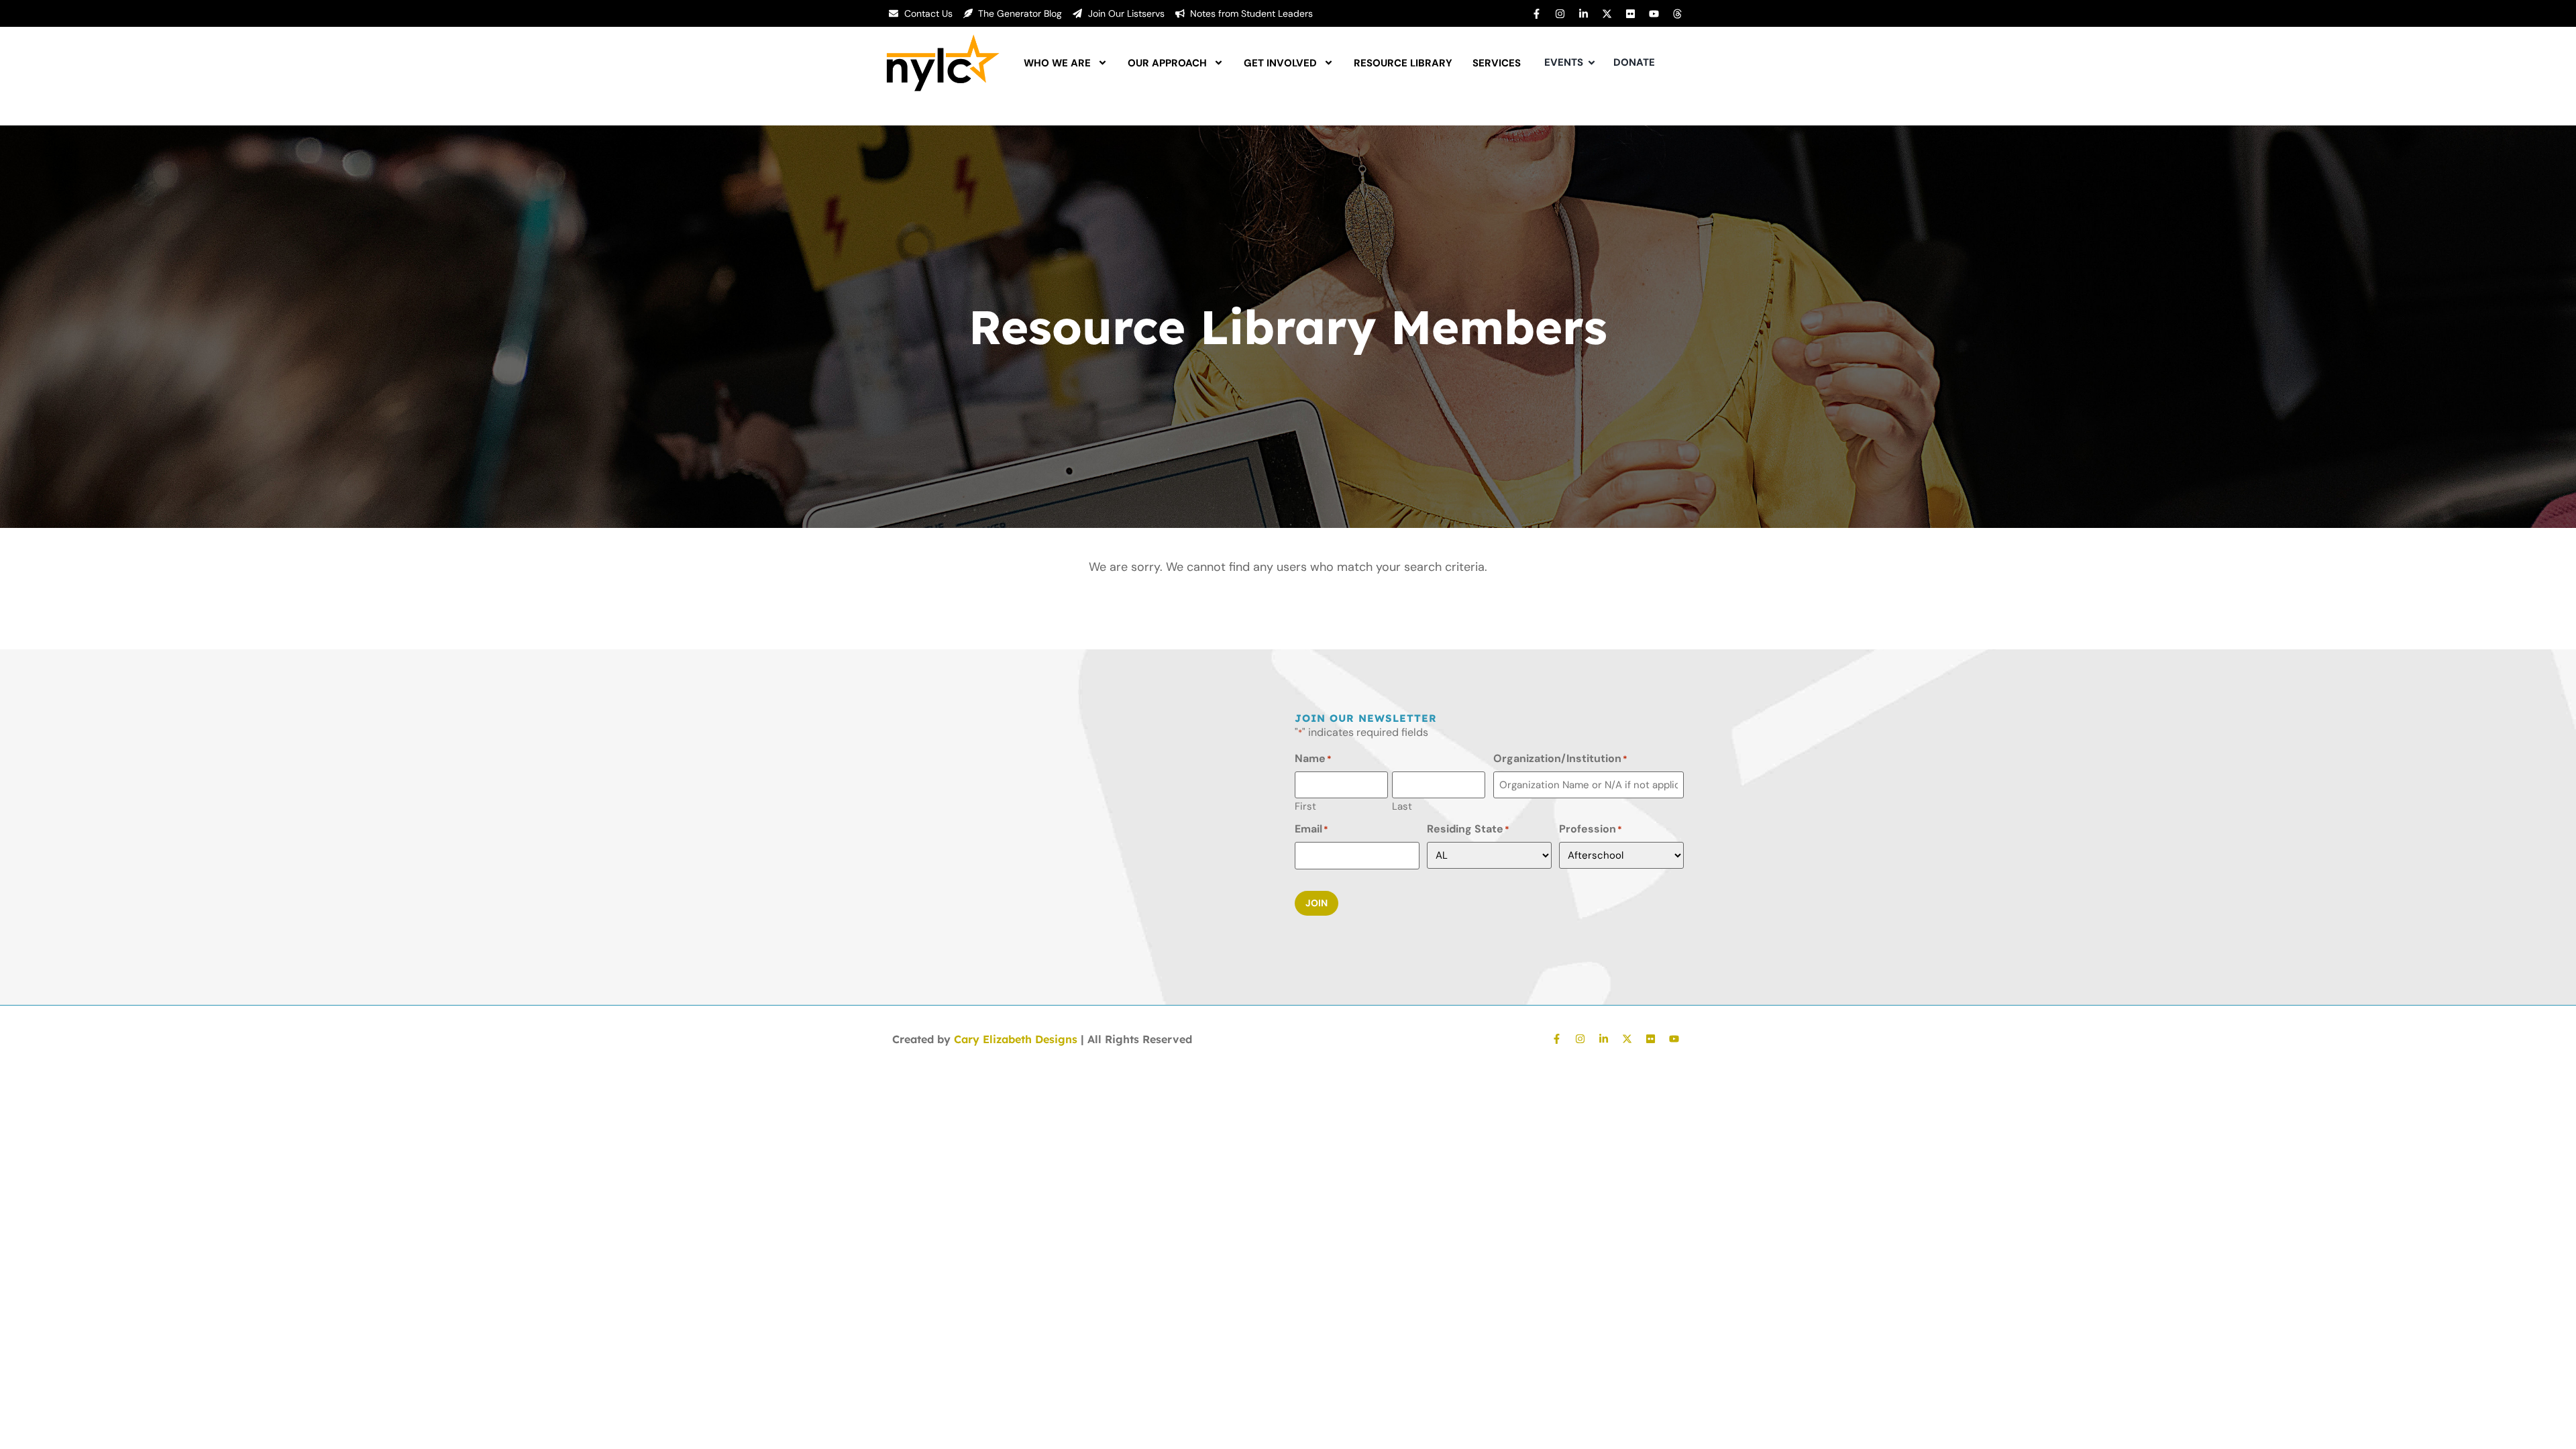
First (1305, 806)
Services (1497, 63)
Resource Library (1403, 63)
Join (1317, 903)
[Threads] (1677, 13)
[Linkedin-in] (1583, 13)
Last (1402, 806)
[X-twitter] (1607, 13)
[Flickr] (1630, 13)
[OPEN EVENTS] (1592, 63)
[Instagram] (1560, 13)
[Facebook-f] (1536, 13)
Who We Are (1057, 63)
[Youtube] (1654, 13)
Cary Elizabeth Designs (1016, 1039)
